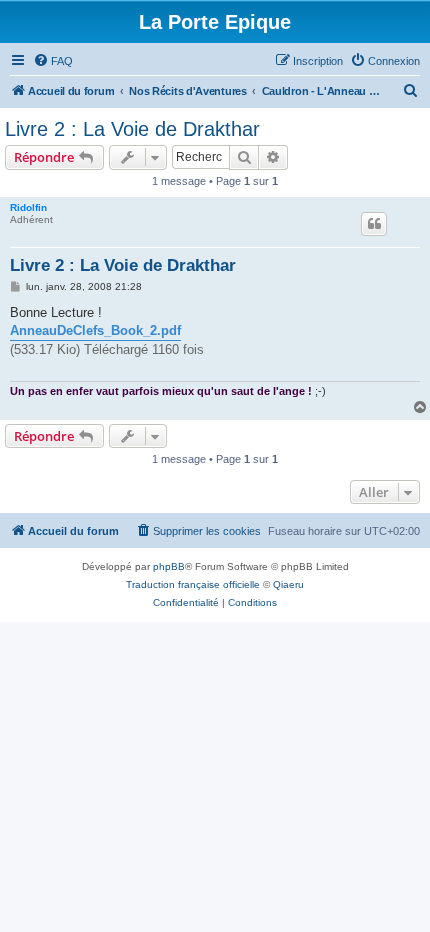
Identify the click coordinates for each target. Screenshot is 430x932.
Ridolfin (28, 207)
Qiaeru (288, 584)
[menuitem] (53, 61)
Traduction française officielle (193, 584)
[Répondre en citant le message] (374, 224)
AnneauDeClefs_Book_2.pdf (95, 330)
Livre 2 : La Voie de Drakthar (132, 129)
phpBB (169, 566)
